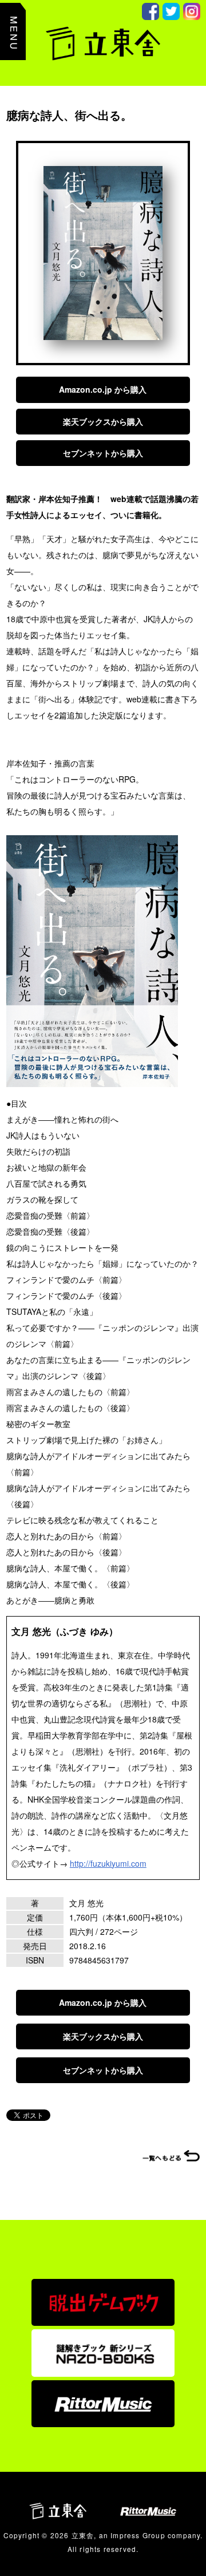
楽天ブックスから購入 (103, 421)
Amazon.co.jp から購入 (103, 389)
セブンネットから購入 (103, 453)
